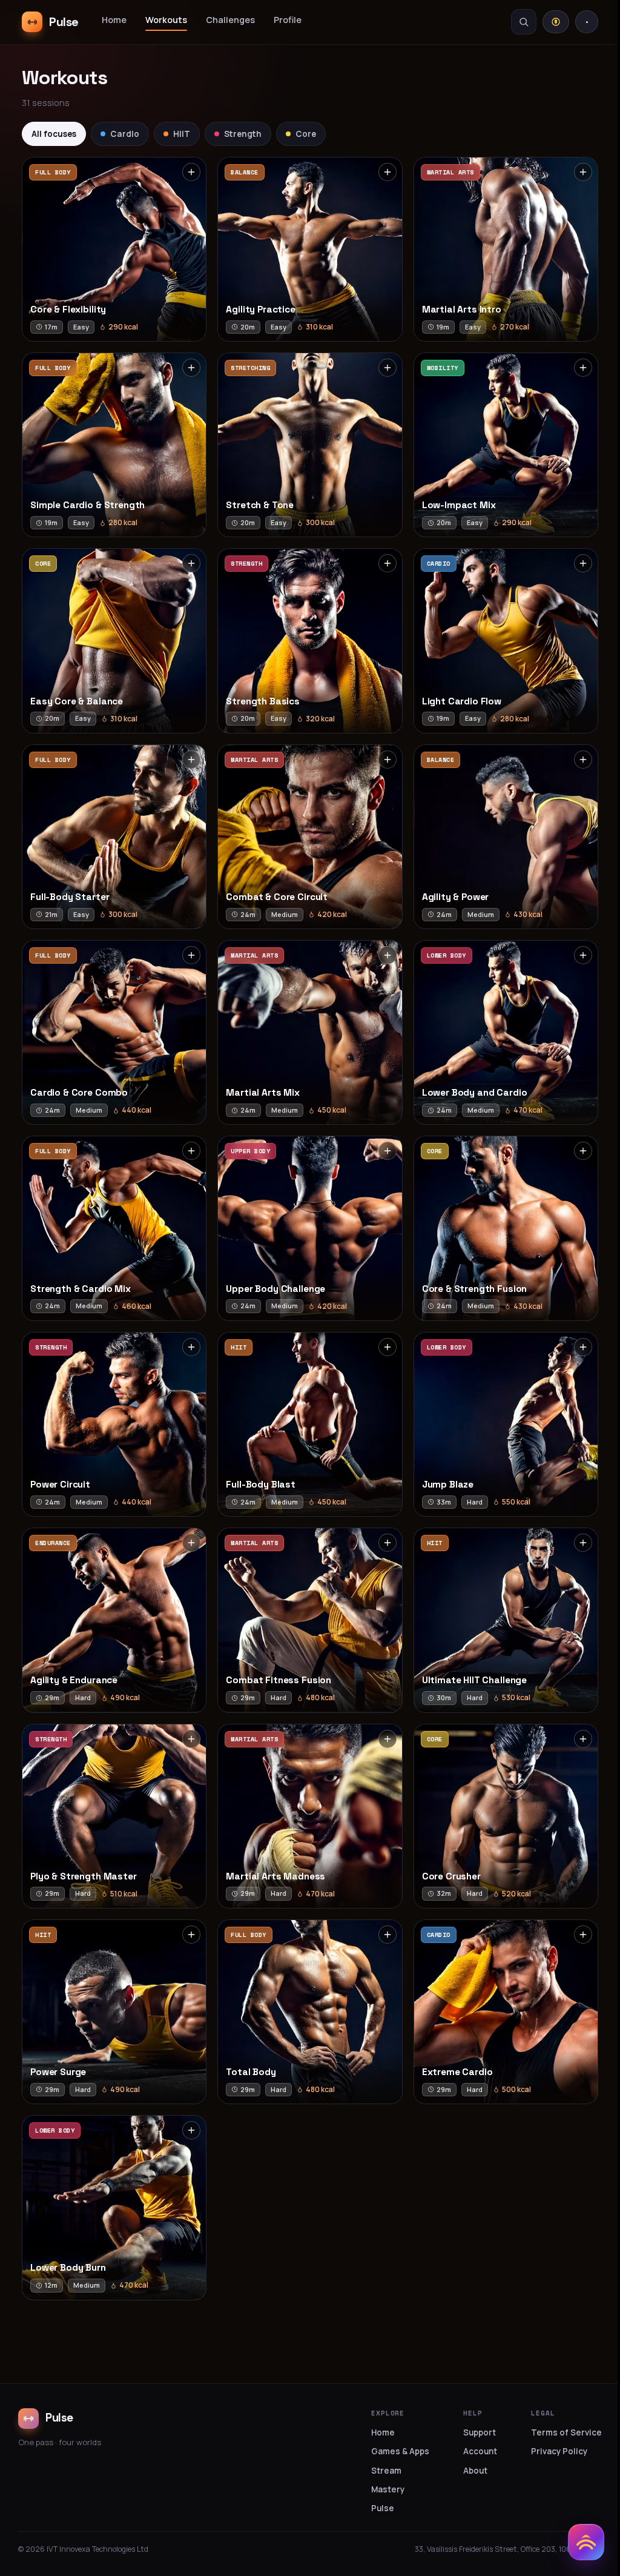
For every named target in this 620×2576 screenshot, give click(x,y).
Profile (288, 20)
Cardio (125, 134)
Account (480, 2451)
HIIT (182, 134)
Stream (386, 2471)
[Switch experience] (586, 2542)
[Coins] (556, 22)
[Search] (524, 22)
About (475, 2471)
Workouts (166, 20)
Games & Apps (400, 2451)
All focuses (54, 134)
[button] (114, 249)
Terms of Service (566, 2432)
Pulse (383, 2508)
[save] (191, 172)
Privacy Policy (559, 2451)
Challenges (230, 20)
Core (306, 134)
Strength (243, 134)
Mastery (388, 2489)
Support (480, 2432)
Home (114, 20)
